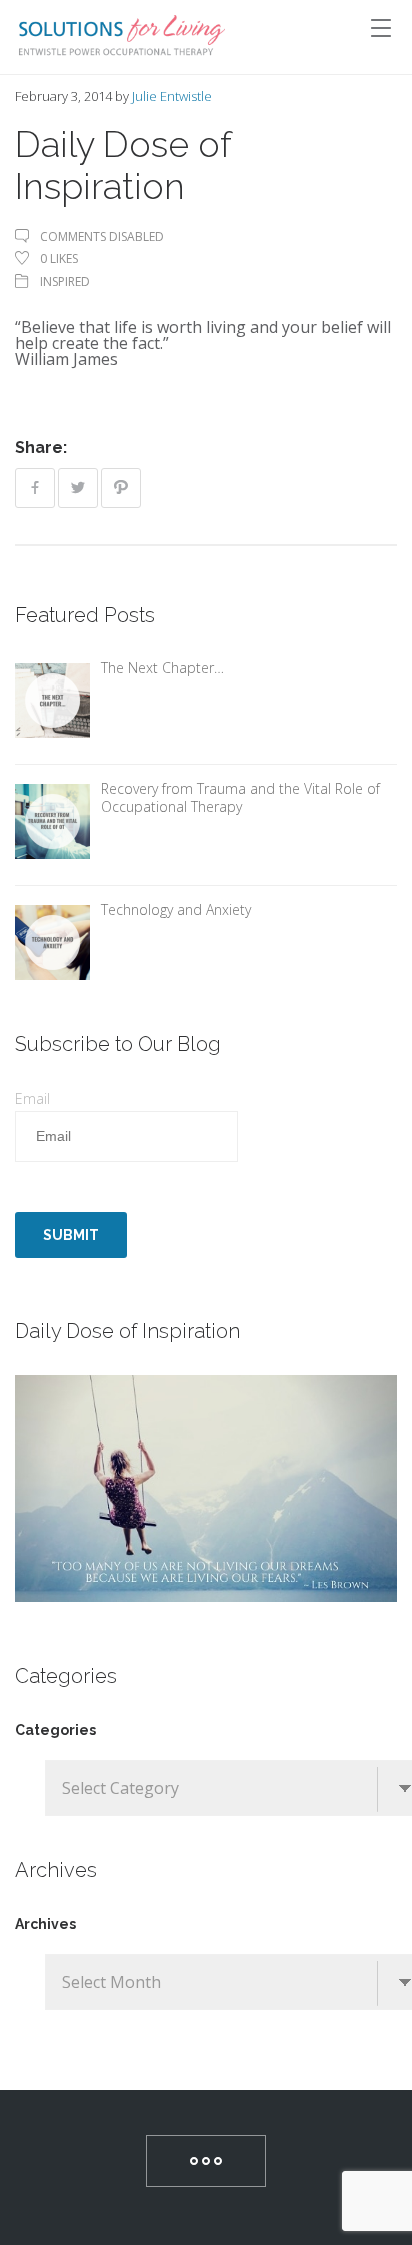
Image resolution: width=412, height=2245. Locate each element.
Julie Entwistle (172, 96)
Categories (55, 1730)
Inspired (65, 281)
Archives (45, 1924)
